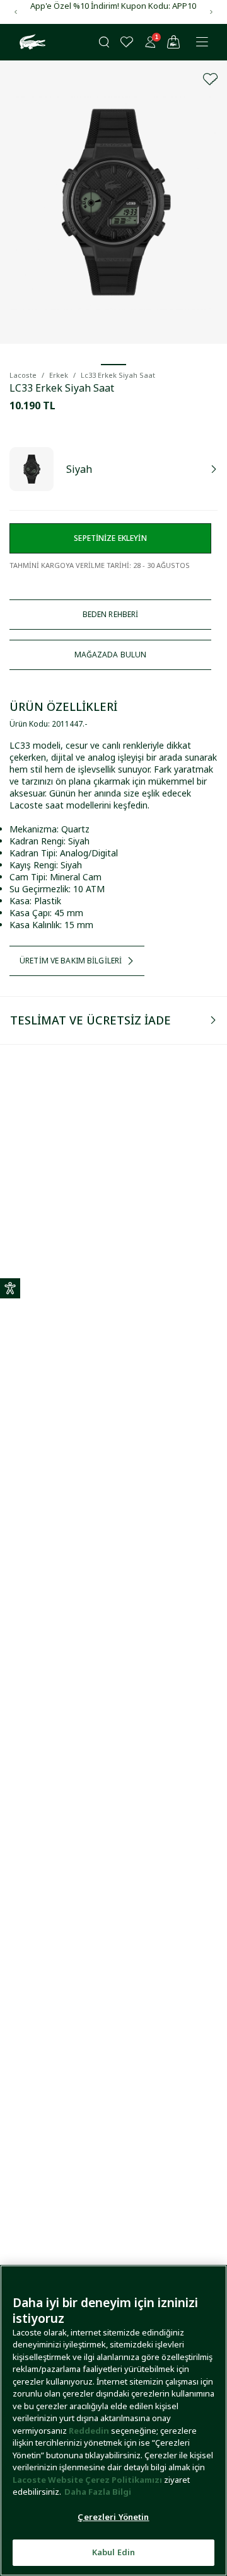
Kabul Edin (113, 2552)
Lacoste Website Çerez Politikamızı (88, 2480)
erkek (59, 375)
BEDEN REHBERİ (111, 614)
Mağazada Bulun (111, 655)
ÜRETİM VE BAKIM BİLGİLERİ (71, 961)
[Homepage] (31, 42)
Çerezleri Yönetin (113, 2517)
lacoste (23, 375)
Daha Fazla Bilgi (98, 2492)
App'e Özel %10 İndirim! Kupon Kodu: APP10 (113, 6)
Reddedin (89, 2431)
